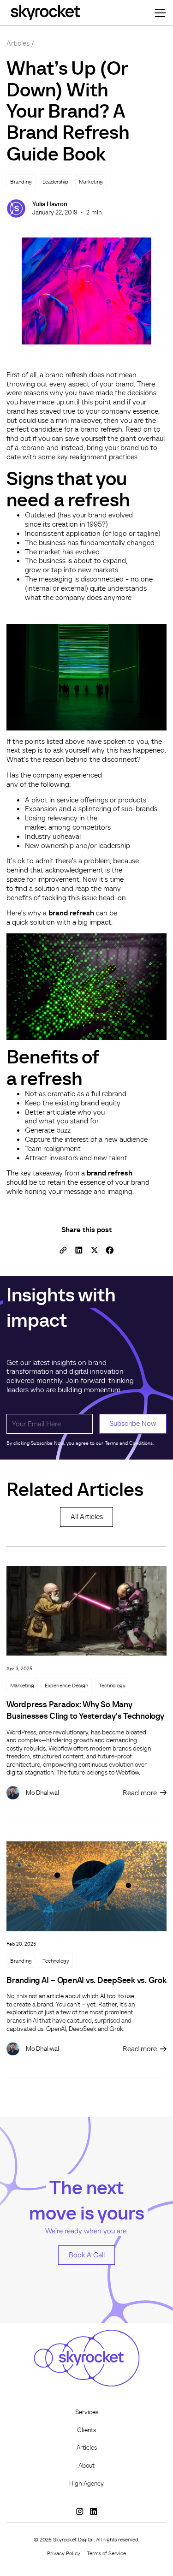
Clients (86, 2430)
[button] (158, 13)
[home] (45, 13)
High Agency (86, 2484)
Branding (21, 1961)
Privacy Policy (64, 2553)
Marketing (22, 1685)
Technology (112, 1685)
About (86, 2466)
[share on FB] (110, 1250)
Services (87, 2412)
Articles (18, 43)
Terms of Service (106, 2553)
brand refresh (71, 913)
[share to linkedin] (79, 1250)
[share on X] (94, 1250)
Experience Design (66, 1685)
